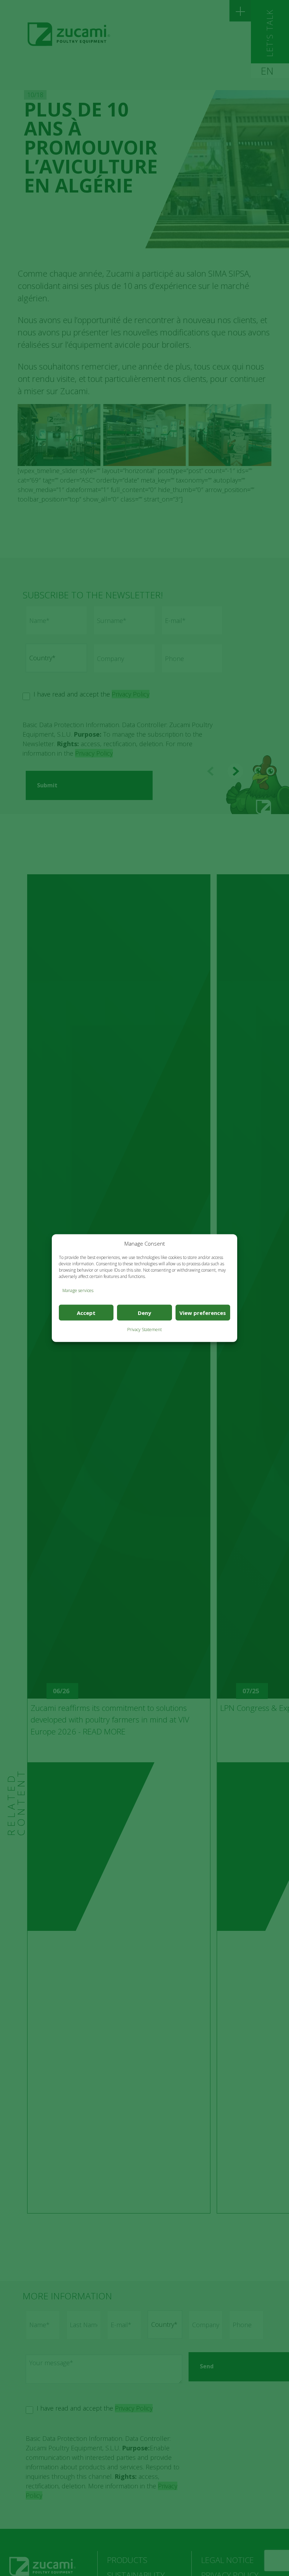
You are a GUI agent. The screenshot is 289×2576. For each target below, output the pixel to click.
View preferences (203, 1312)
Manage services (78, 1290)
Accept (86, 1312)
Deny (144, 1312)
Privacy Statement (144, 1330)
